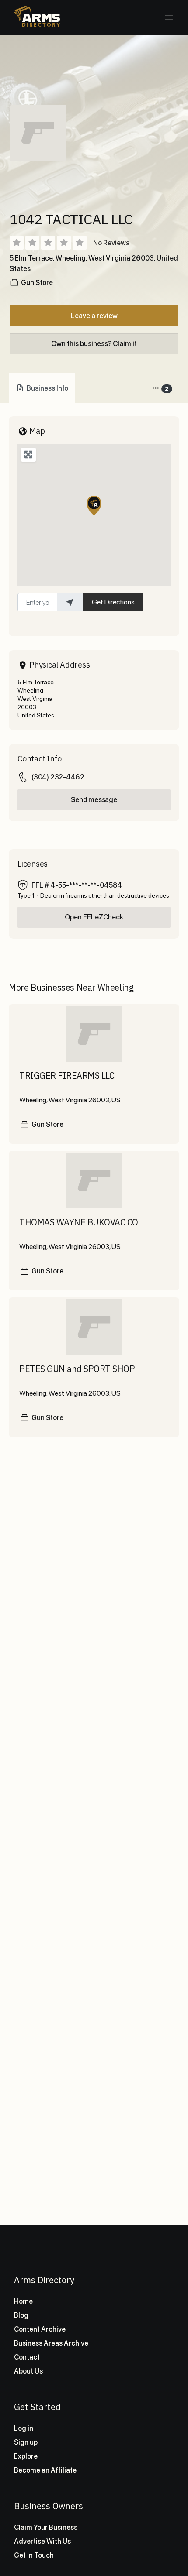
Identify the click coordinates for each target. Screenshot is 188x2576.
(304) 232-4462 (58, 777)
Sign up (26, 2442)
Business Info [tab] (47, 388)
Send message (94, 800)
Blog (21, 2315)
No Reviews (111, 243)
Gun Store (37, 283)
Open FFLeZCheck (94, 917)
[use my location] (70, 602)
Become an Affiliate (45, 2470)
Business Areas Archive (51, 2343)
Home (23, 2301)
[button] (94, 506)
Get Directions (113, 602)
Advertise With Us (42, 2541)
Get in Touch (34, 2555)
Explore (26, 2456)
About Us (28, 2371)
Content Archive (40, 2329)
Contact (27, 2357)
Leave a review (94, 316)
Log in (24, 2428)
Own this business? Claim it (94, 344)
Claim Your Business (46, 2527)
